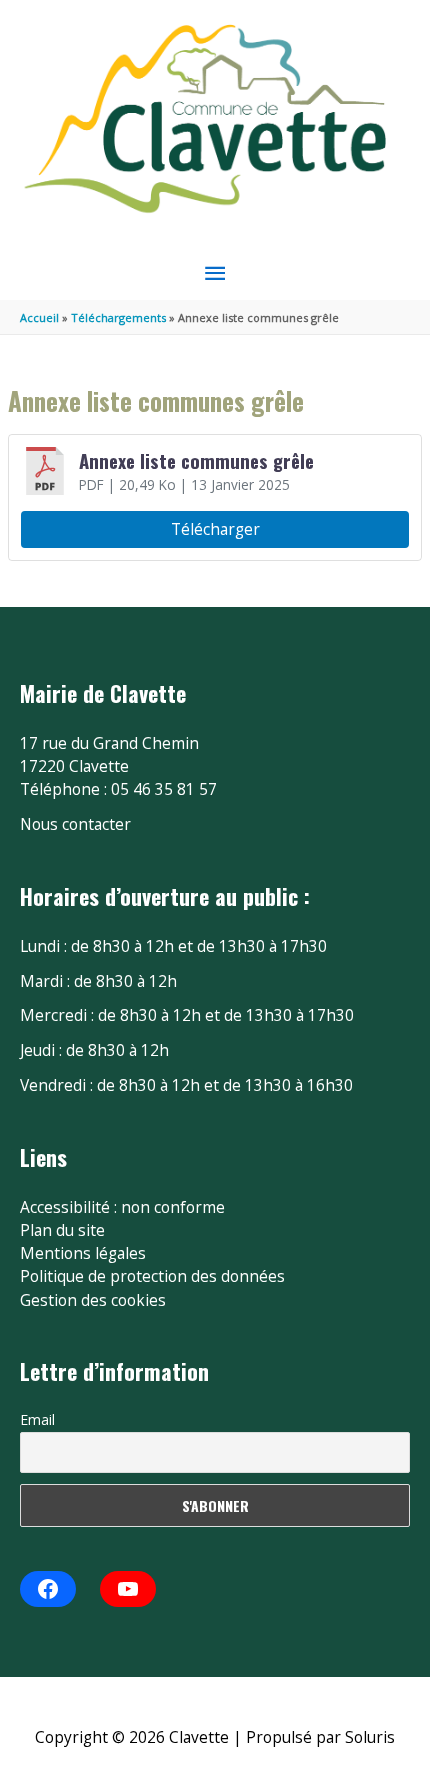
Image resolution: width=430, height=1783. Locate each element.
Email (37, 1419)
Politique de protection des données (152, 1276)
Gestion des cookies (93, 1300)
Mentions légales (83, 1253)
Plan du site (62, 1230)
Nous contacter (75, 824)
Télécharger (215, 529)
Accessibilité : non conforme (122, 1207)
